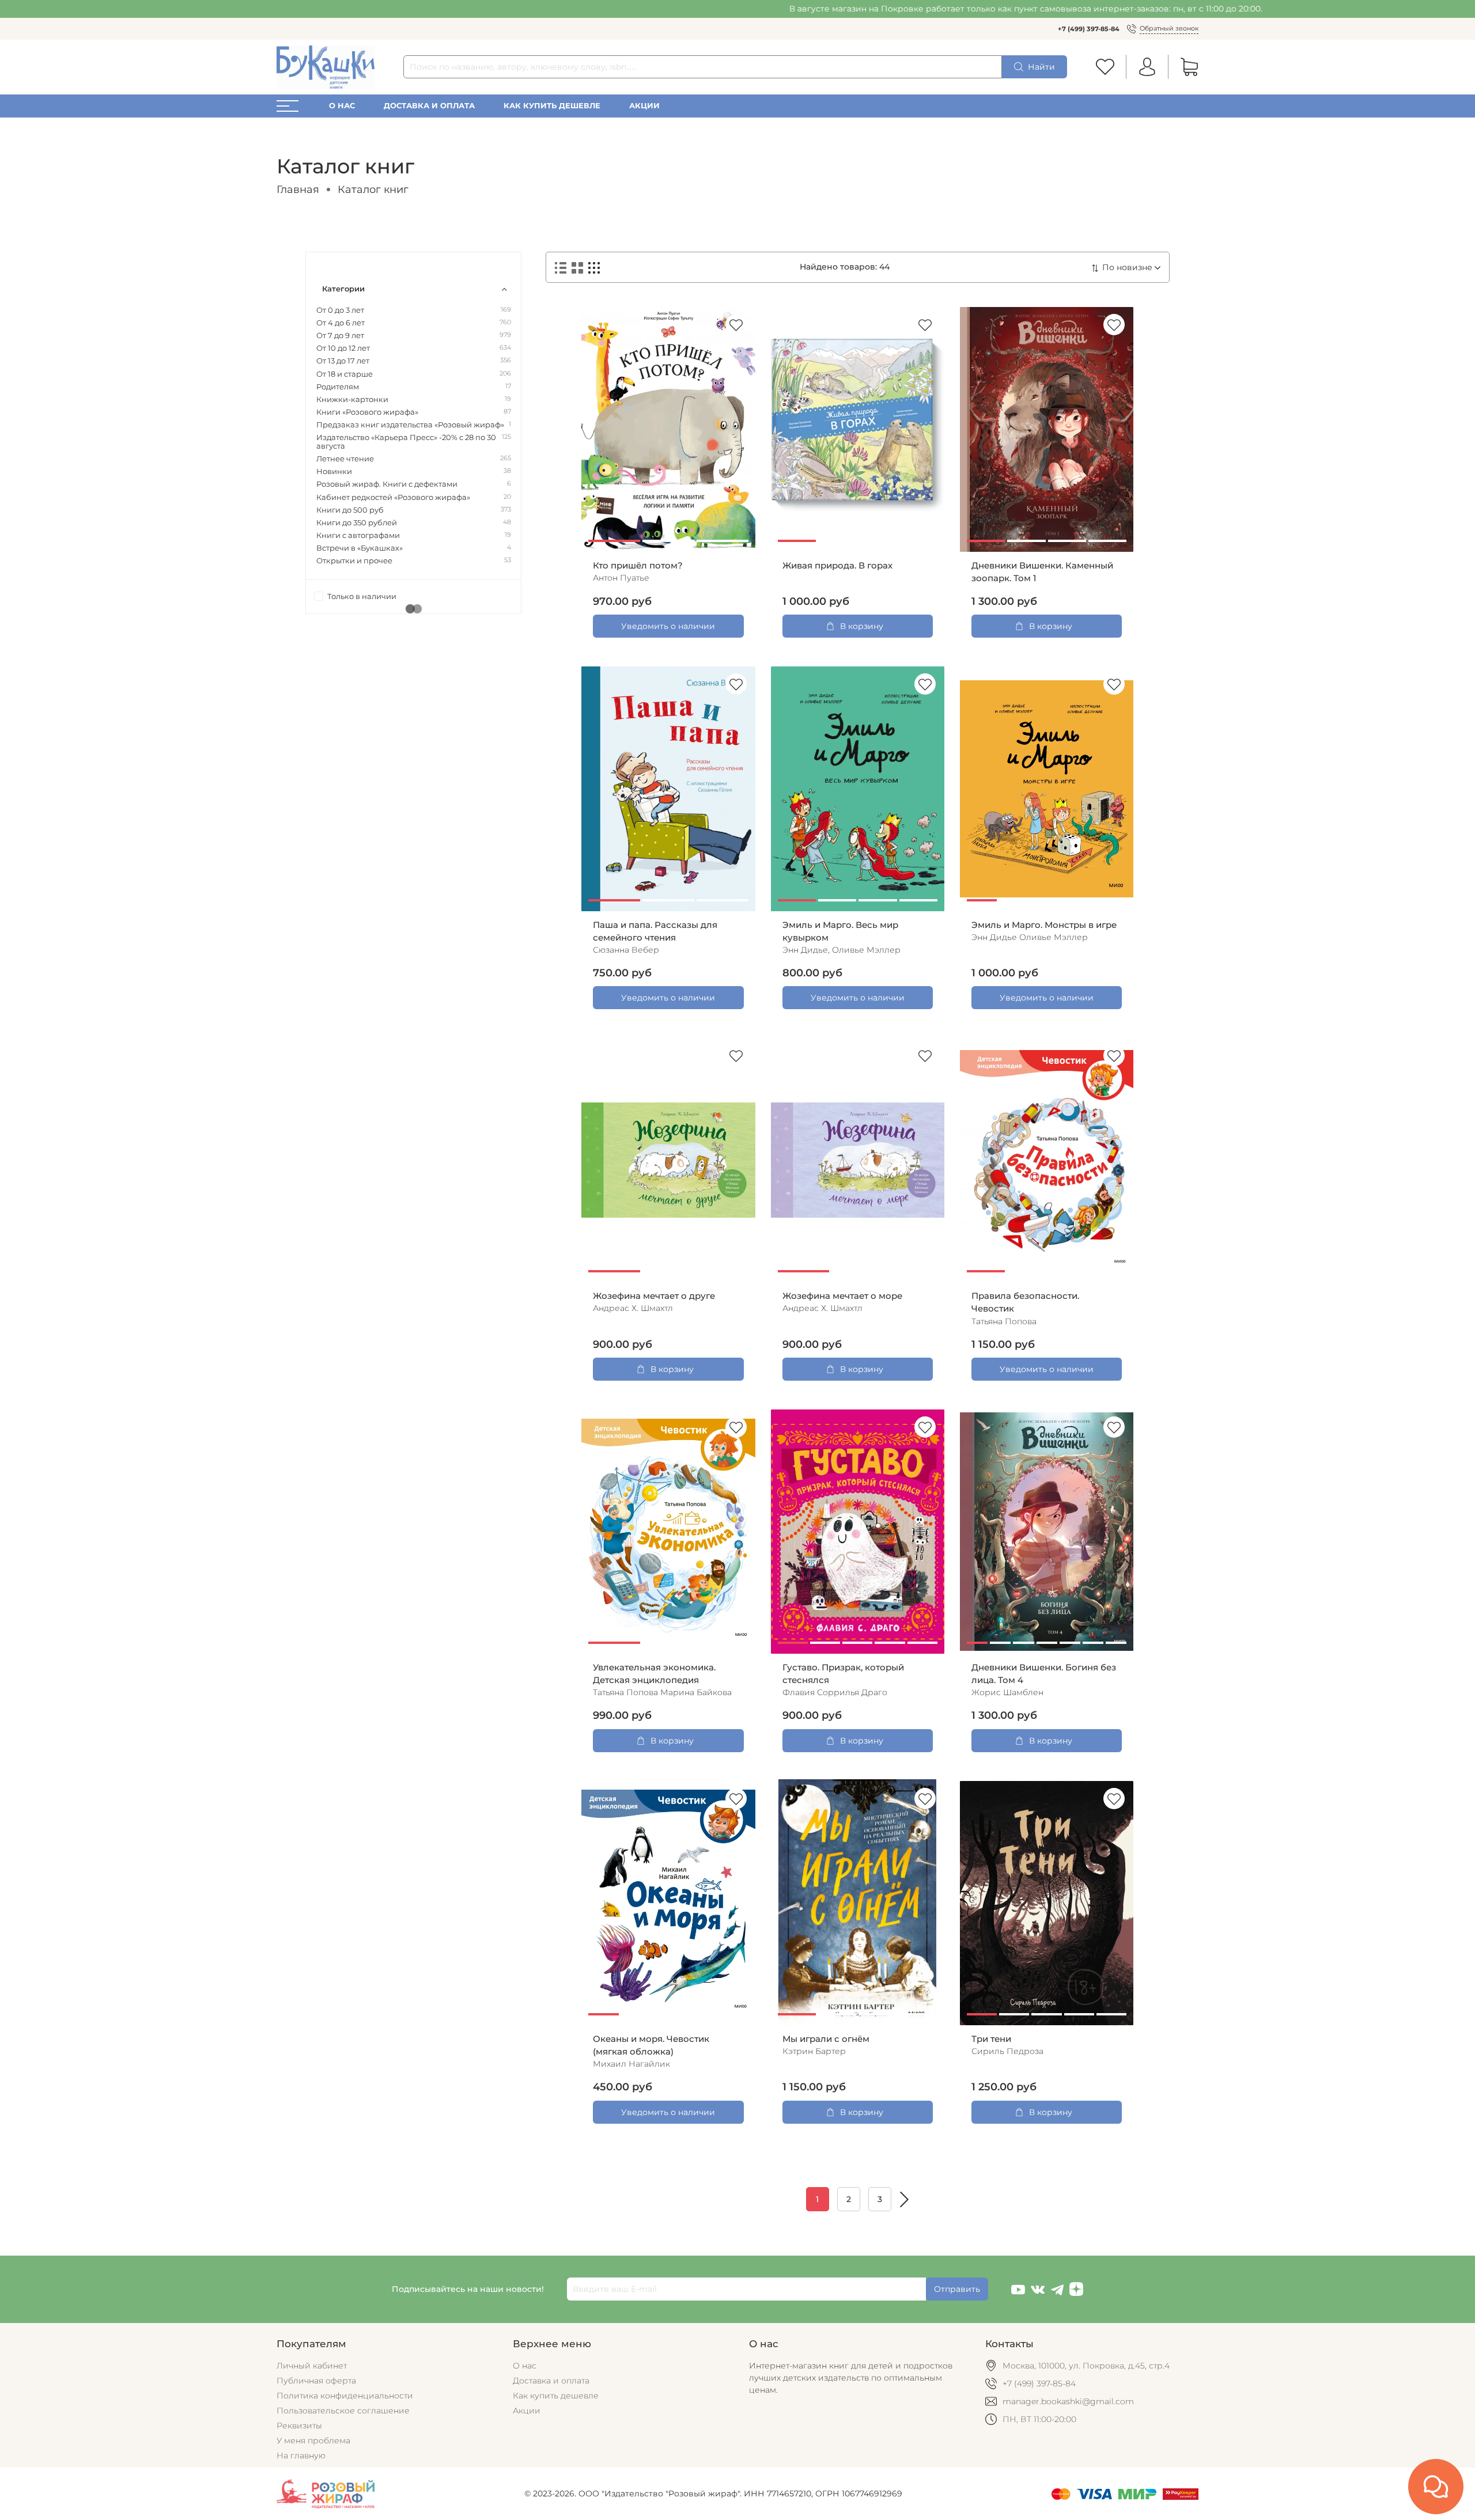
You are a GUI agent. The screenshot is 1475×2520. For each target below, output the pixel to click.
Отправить (957, 2289)
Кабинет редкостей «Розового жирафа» (393, 497)
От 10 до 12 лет (343, 348)
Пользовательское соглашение (343, 2411)
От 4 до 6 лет (341, 323)
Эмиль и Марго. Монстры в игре (1044, 925)
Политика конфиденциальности (345, 2396)
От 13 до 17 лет (343, 361)
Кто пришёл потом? (638, 566)
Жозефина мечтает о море (842, 1296)
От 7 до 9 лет (340, 336)
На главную (301, 2455)
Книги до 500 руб (350, 510)
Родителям (338, 387)
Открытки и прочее (354, 561)
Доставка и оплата (429, 106)
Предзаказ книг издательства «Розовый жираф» (410, 425)
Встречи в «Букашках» (360, 548)
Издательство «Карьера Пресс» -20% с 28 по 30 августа (406, 442)
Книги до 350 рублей (357, 523)
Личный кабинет (312, 2366)
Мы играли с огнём (826, 2039)
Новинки (334, 471)
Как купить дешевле (552, 106)
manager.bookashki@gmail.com (1068, 2401)
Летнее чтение (345, 459)
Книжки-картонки (352, 399)
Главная (298, 189)
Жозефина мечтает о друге (654, 1296)
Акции (644, 106)
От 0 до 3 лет (340, 310)
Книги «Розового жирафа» (367, 412)
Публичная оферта (316, 2381)
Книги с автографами (358, 535)
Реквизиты (299, 2426)
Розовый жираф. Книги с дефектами (387, 484)
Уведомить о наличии (668, 626)
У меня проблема (313, 2441)
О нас (342, 106)
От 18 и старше (345, 374)
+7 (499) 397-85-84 (1089, 29)
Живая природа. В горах (837, 566)
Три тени (991, 2039)
